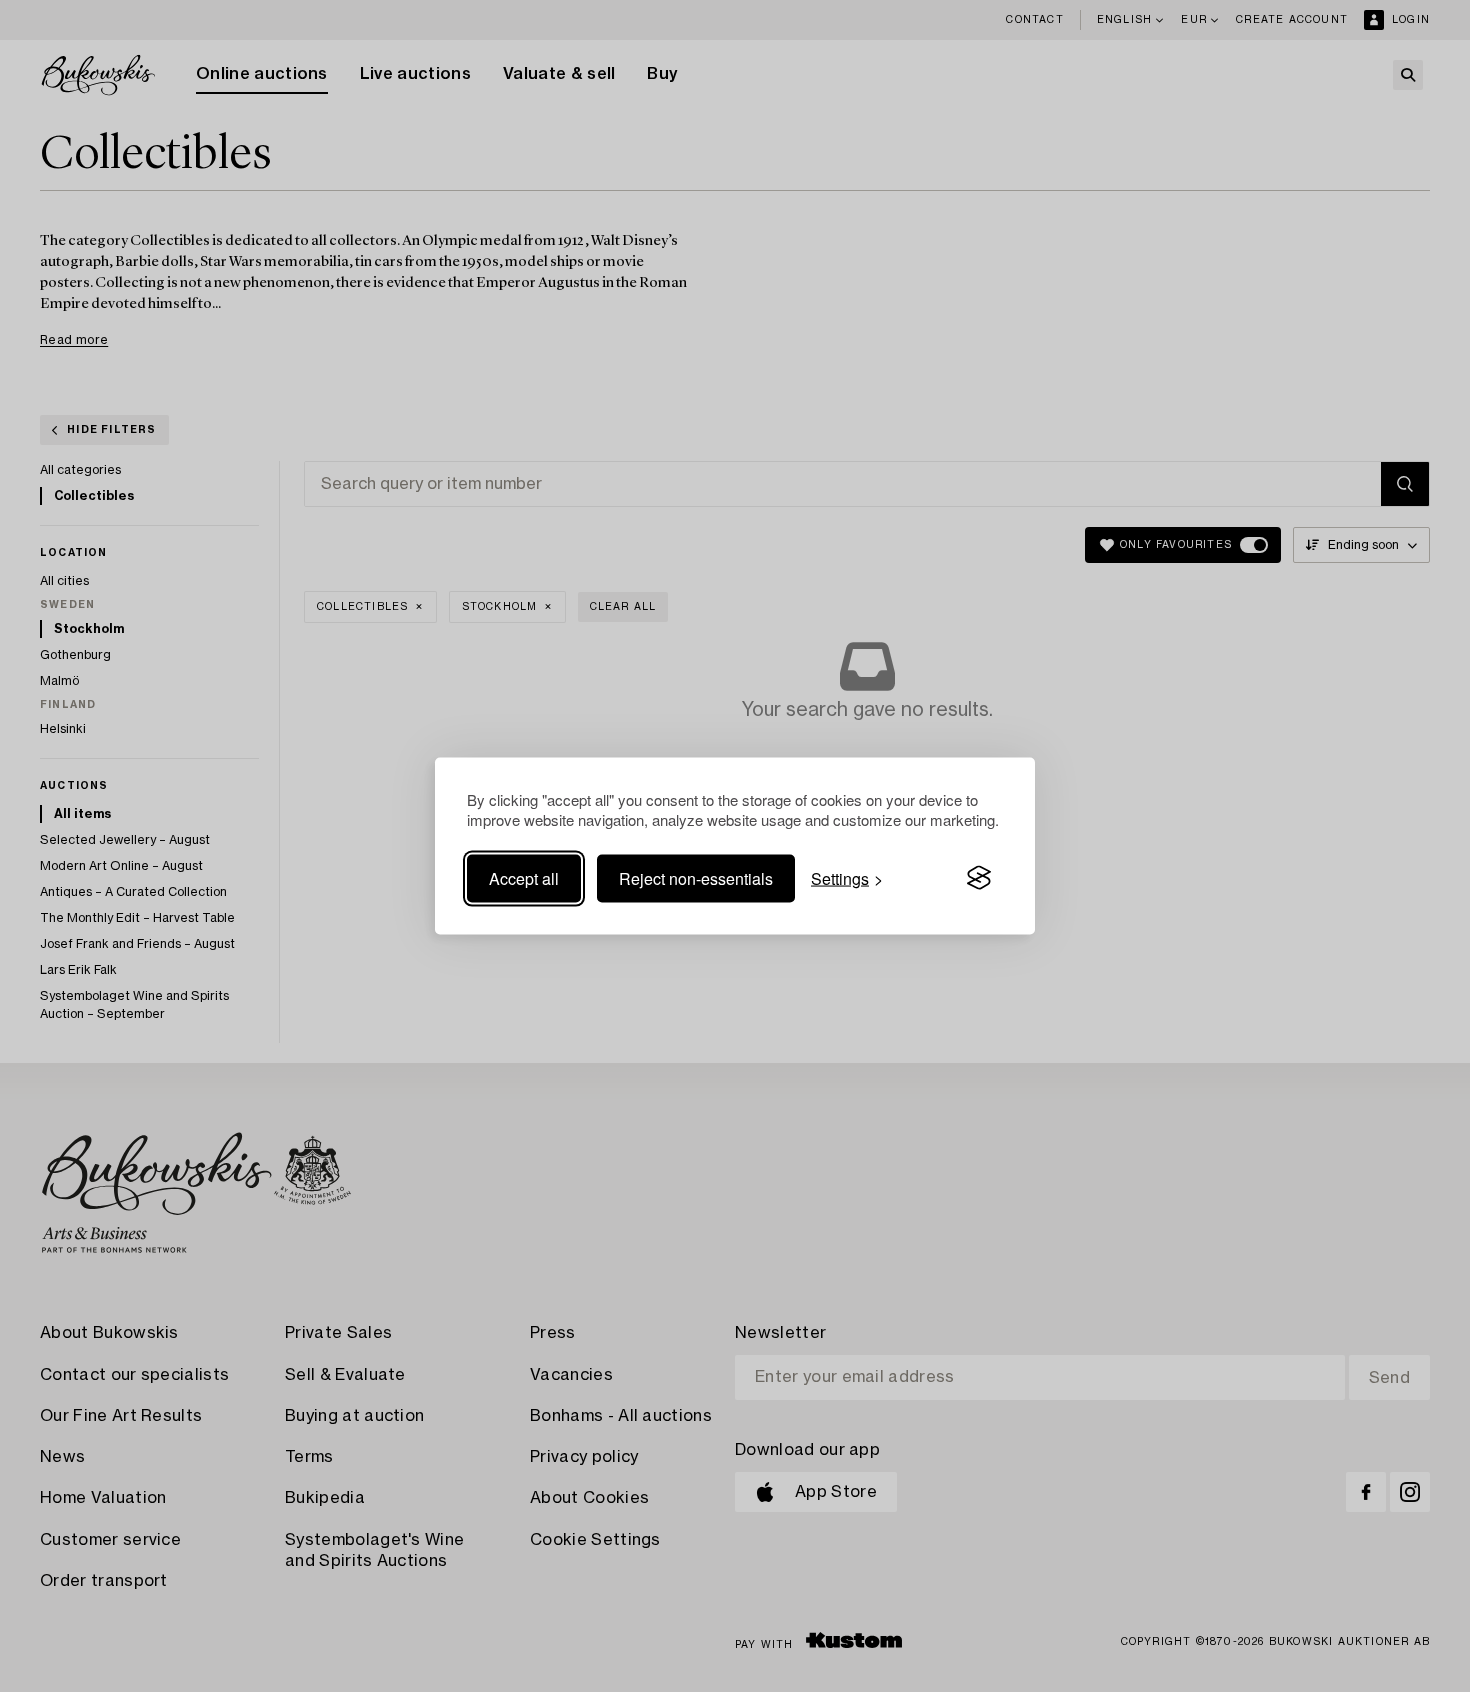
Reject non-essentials (696, 877)
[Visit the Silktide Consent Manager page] (979, 878)
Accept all (524, 877)
